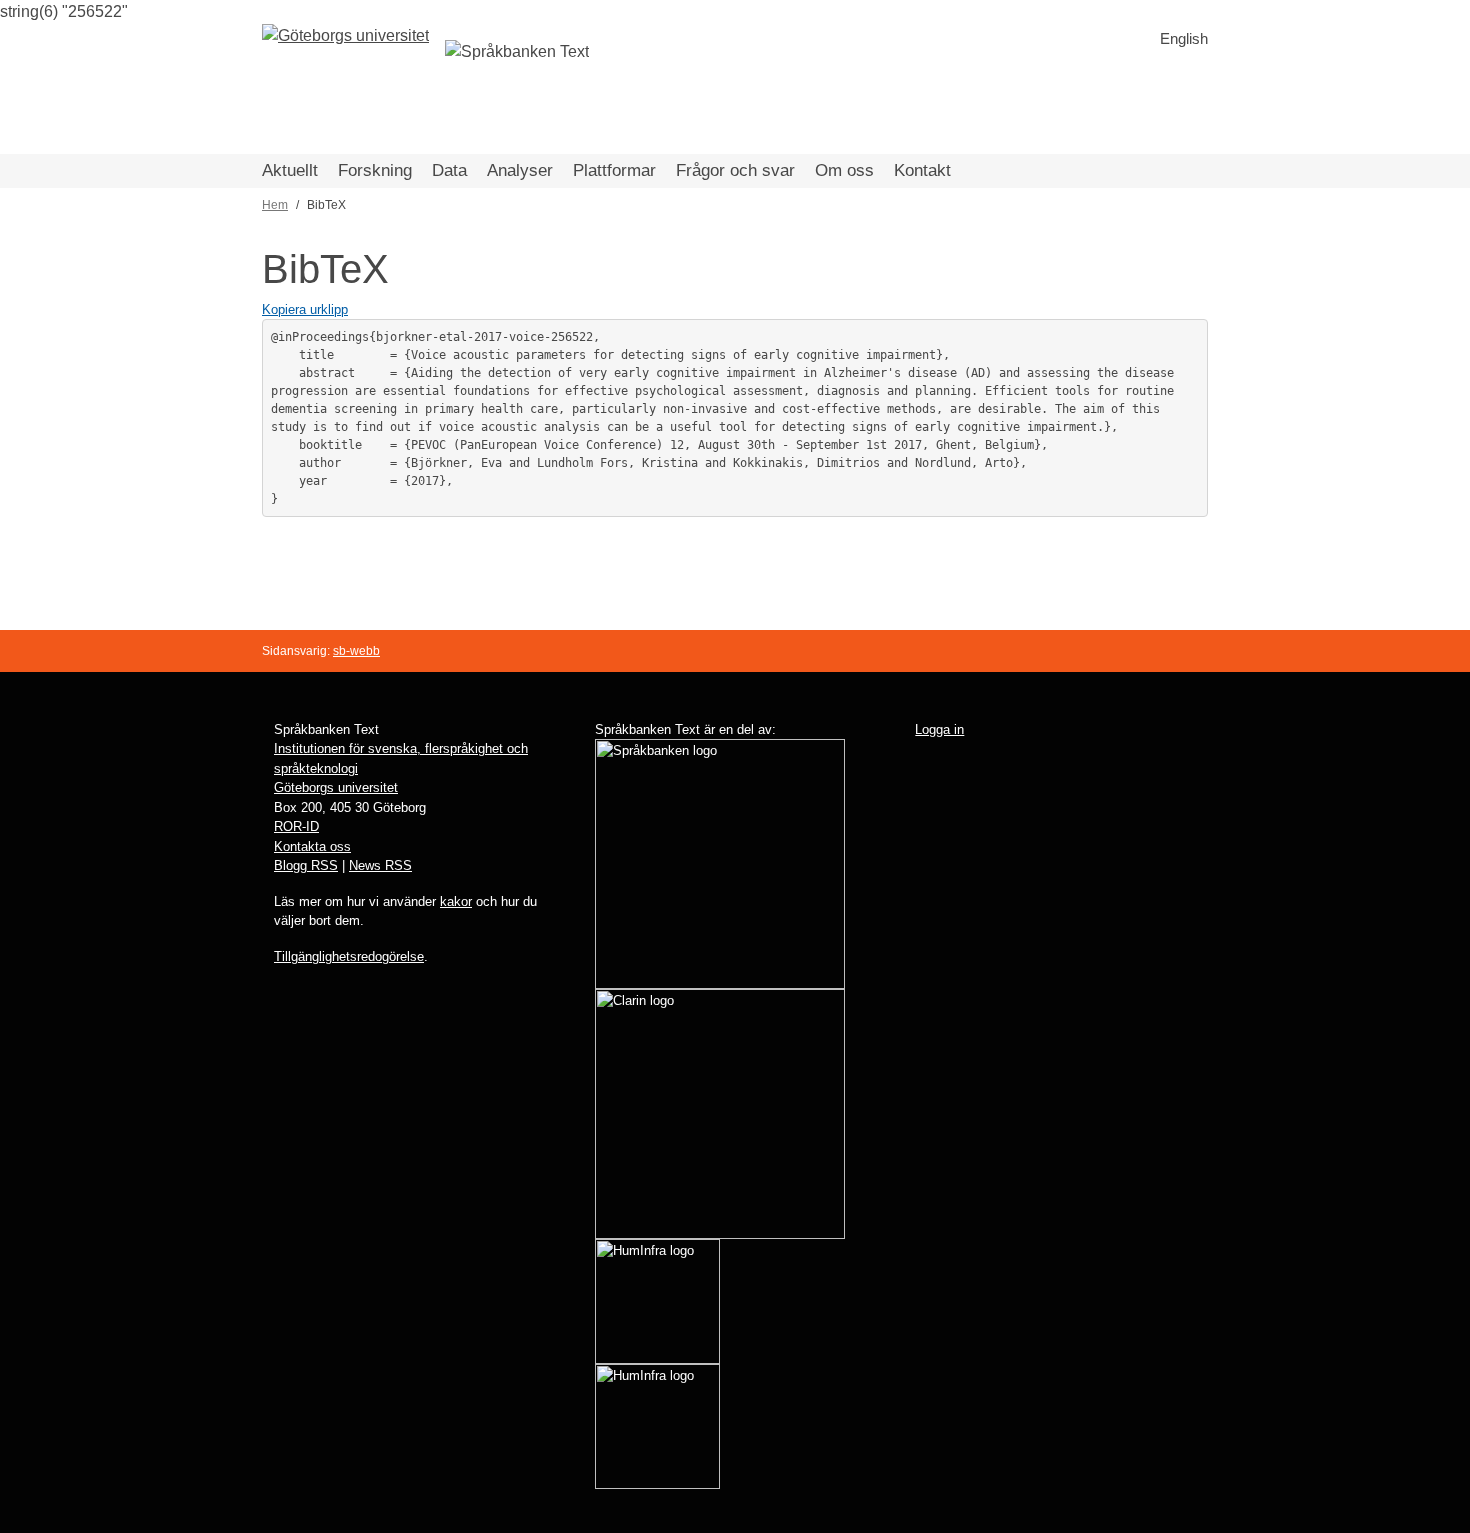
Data (449, 170)
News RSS (380, 865)
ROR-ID (296, 826)
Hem (275, 205)
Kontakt (922, 170)
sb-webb (356, 651)
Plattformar (614, 170)
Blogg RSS (306, 865)
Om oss (844, 170)
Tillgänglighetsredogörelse (349, 956)
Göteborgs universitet (336, 787)
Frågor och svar (735, 170)
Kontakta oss (312, 846)
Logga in (939, 729)
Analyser (520, 170)
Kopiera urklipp (305, 309)
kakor (456, 901)
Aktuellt (290, 170)
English (1184, 38)
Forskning (375, 170)
